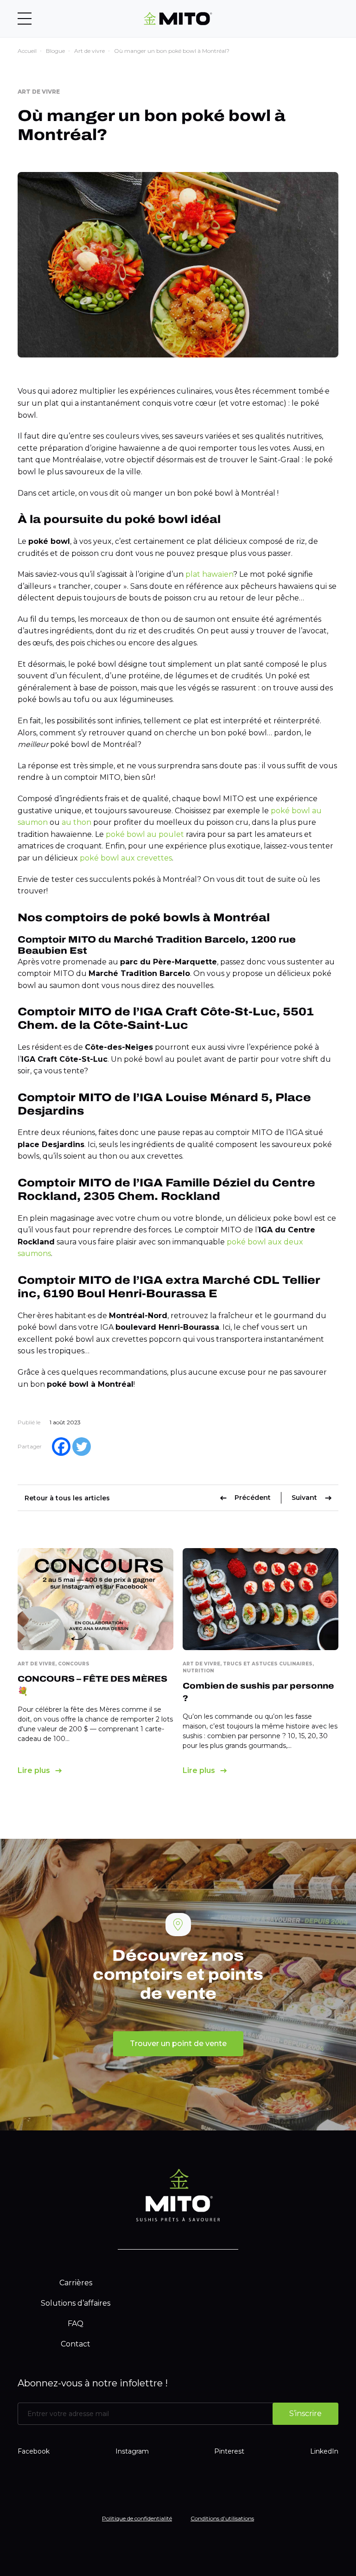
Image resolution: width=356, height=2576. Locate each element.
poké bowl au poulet (145, 834)
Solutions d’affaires (76, 2303)
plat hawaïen (209, 574)
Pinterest (229, 2451)
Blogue (55, 51)
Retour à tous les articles (67, 1498)
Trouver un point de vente (178, 2044)
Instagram (132, 2451)
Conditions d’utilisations (222, 2518)
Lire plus (34, 1770)
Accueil (27, 51)
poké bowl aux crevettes (126, 858)
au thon (76, 822)
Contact (76, 2344)
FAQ (76, 2324)
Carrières (76, 2283)
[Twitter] (82, 1447)
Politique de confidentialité (137, 2518)
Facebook (34, 2451)
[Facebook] (61, 1447)
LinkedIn (324, 2451)
